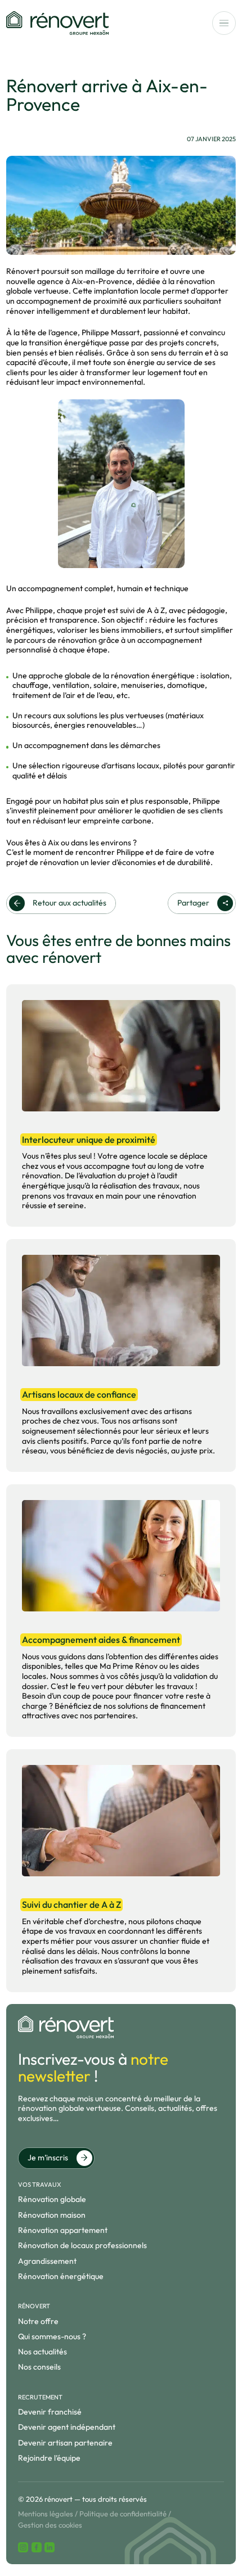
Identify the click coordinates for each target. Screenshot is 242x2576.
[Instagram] (23, 2547)
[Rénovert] (57, 23)
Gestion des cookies (50, 2525)
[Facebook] (37, 2547)
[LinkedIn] (50, 2547)
